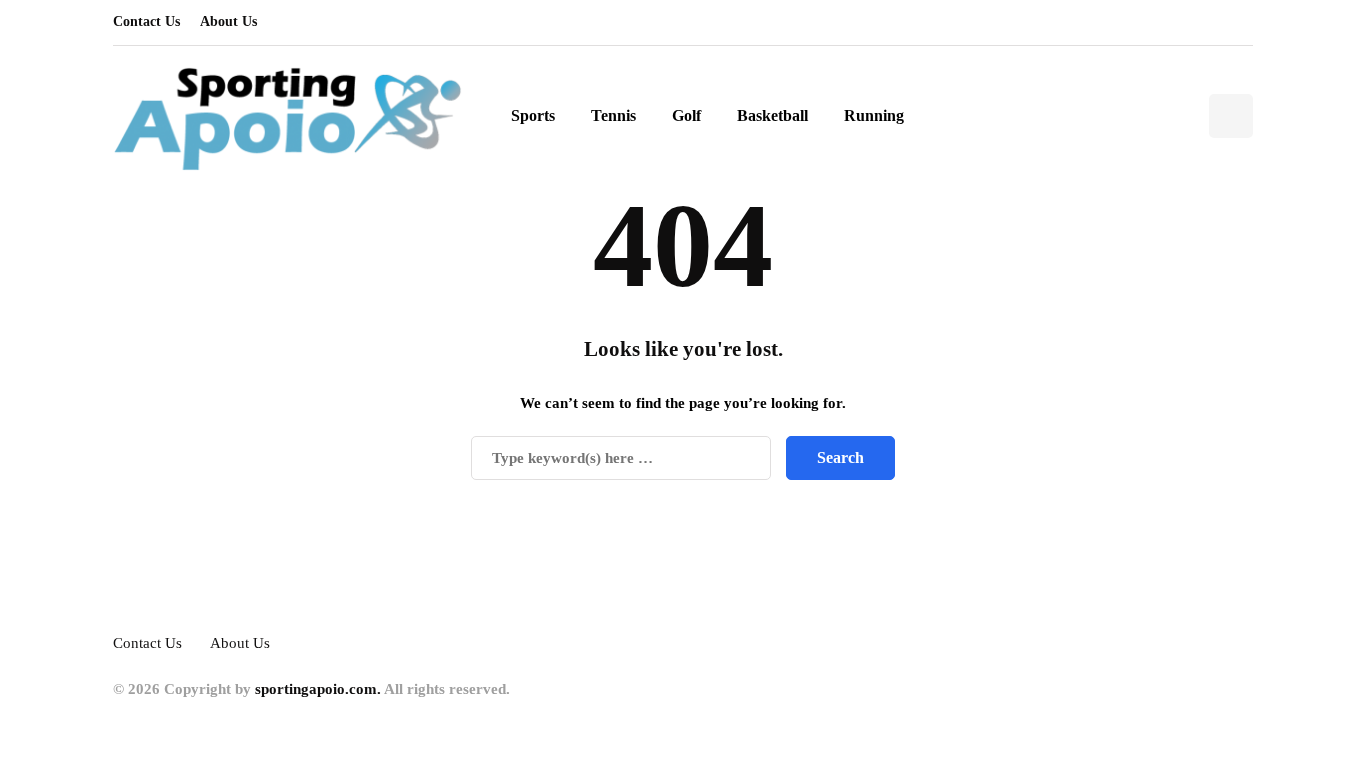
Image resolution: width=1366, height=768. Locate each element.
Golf (686, 115)
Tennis (613, 115)
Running (874, 115)
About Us (228, 21)
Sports (533, 115)
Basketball (772, 115)
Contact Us (146, 21)
